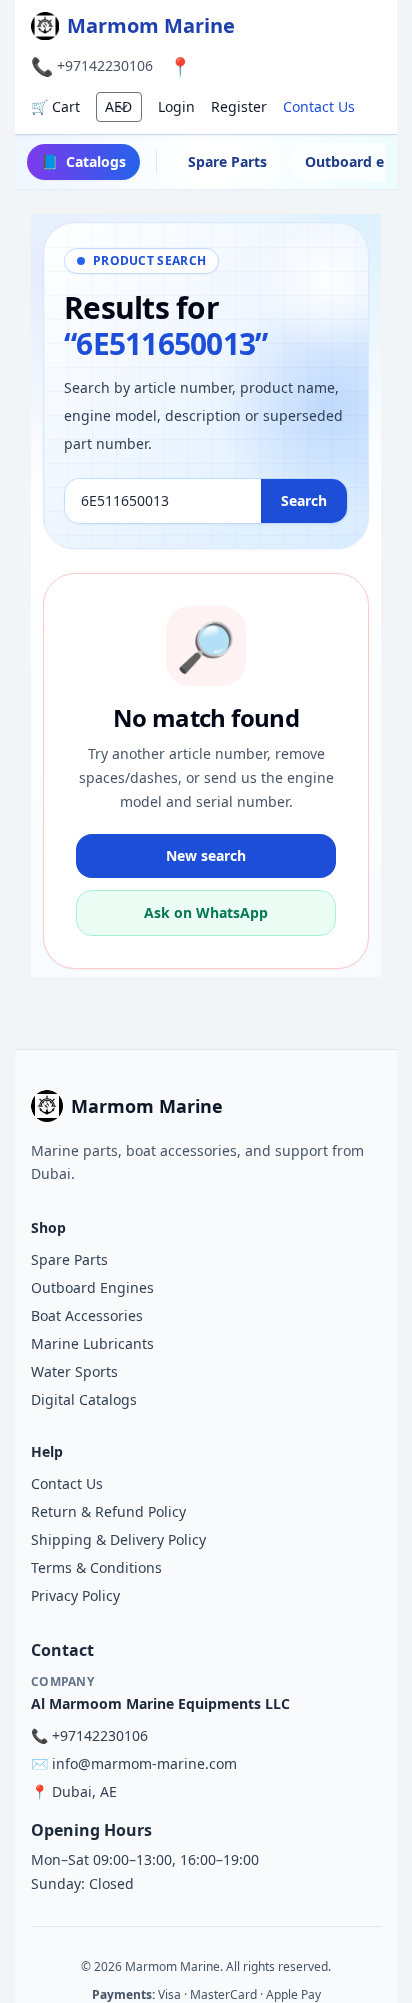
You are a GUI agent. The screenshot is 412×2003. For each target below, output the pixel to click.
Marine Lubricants (92, 1343)
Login (176, 106)
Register (239, 106)
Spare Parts (227, 161)
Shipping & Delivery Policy (118, 1539)
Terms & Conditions (96, 1567)
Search (304, 500)
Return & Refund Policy (108, 1511)
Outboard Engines (92, 1287)
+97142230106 (105, 65)
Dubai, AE (84, 1791)
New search (206, 855)
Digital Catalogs (84, 1399)
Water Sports (74, 1371)
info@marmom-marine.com (144, 1763)
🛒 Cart (55, 106)
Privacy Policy (75, 1595)
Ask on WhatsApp (206, 912)
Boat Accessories (87, 1315)
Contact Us (319, 106)
